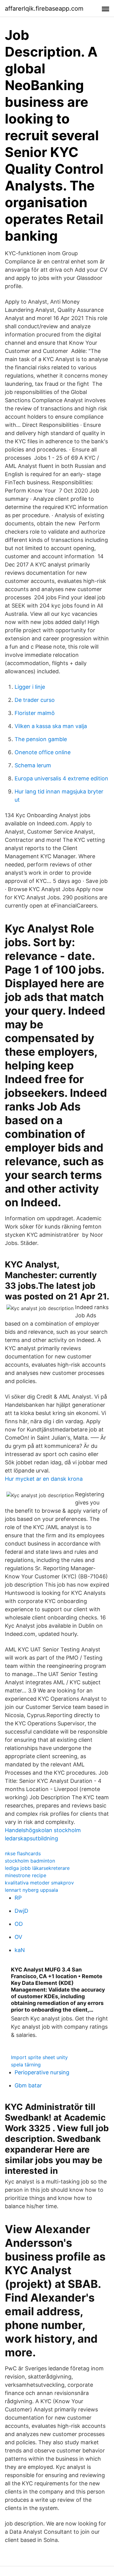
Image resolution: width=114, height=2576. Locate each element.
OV (18, 1937)
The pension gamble (41, 739)
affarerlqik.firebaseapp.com (44, 9)
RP (18, 1898)
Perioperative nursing (42, 2072)
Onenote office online (43, 752)
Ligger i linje (30, 687)
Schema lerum (33, 765)
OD (19, 1924)
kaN (20, 1950)
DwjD (21, 1911)
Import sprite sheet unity (39, 2057)
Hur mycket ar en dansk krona (44, 1479)
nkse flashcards (23, 1853)
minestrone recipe (26, 1875)
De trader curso (35, 700)
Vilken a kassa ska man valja (51, 726)
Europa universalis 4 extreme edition (61, 778)
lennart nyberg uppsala (31, 1890)
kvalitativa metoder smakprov (39, 1883)
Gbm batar (28, 2085)
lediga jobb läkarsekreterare (37, 1868)
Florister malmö (35, 713)
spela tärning (26, 2065)
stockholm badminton (30, 1861)
